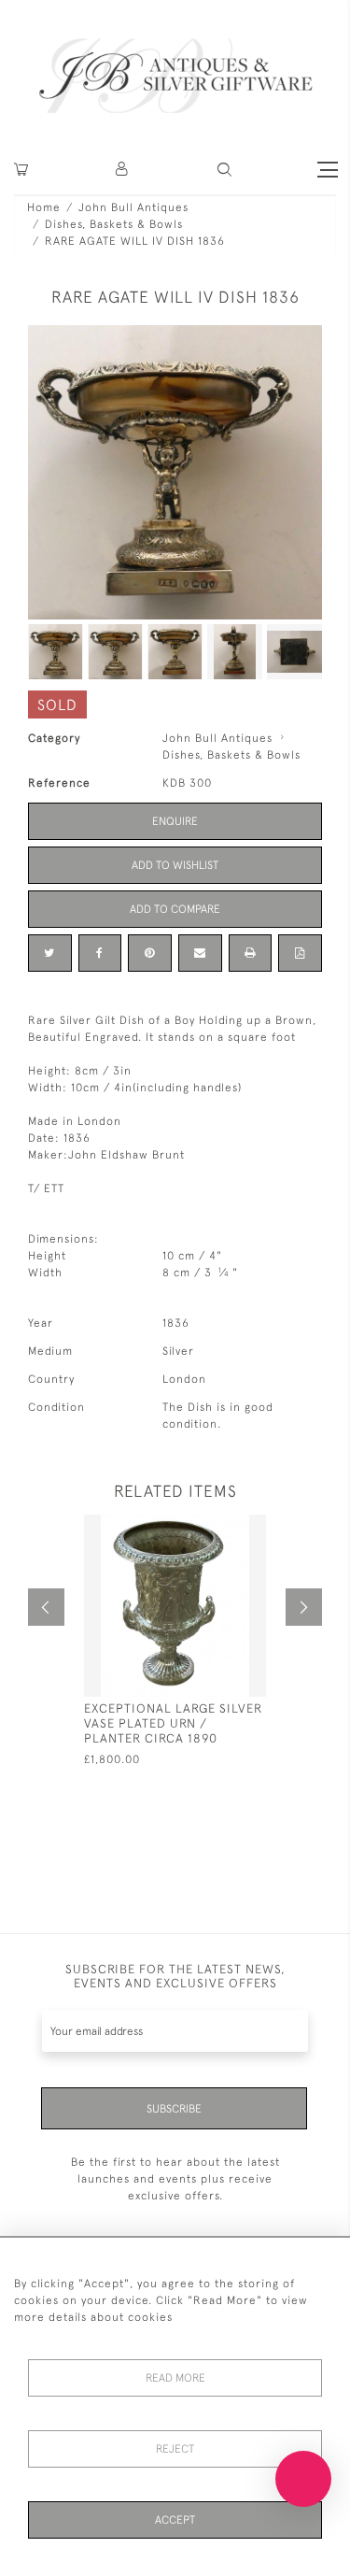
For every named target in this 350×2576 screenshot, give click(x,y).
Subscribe (174, 2109)
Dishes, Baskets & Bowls (114, 224)
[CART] (21, 170)
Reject (175, 2449)
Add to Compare (175, 909)
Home (44, 207)
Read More (175, 2378)
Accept (175, 2520)
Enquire (175, 821)
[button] (123, 170)
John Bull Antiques (133, 207)
